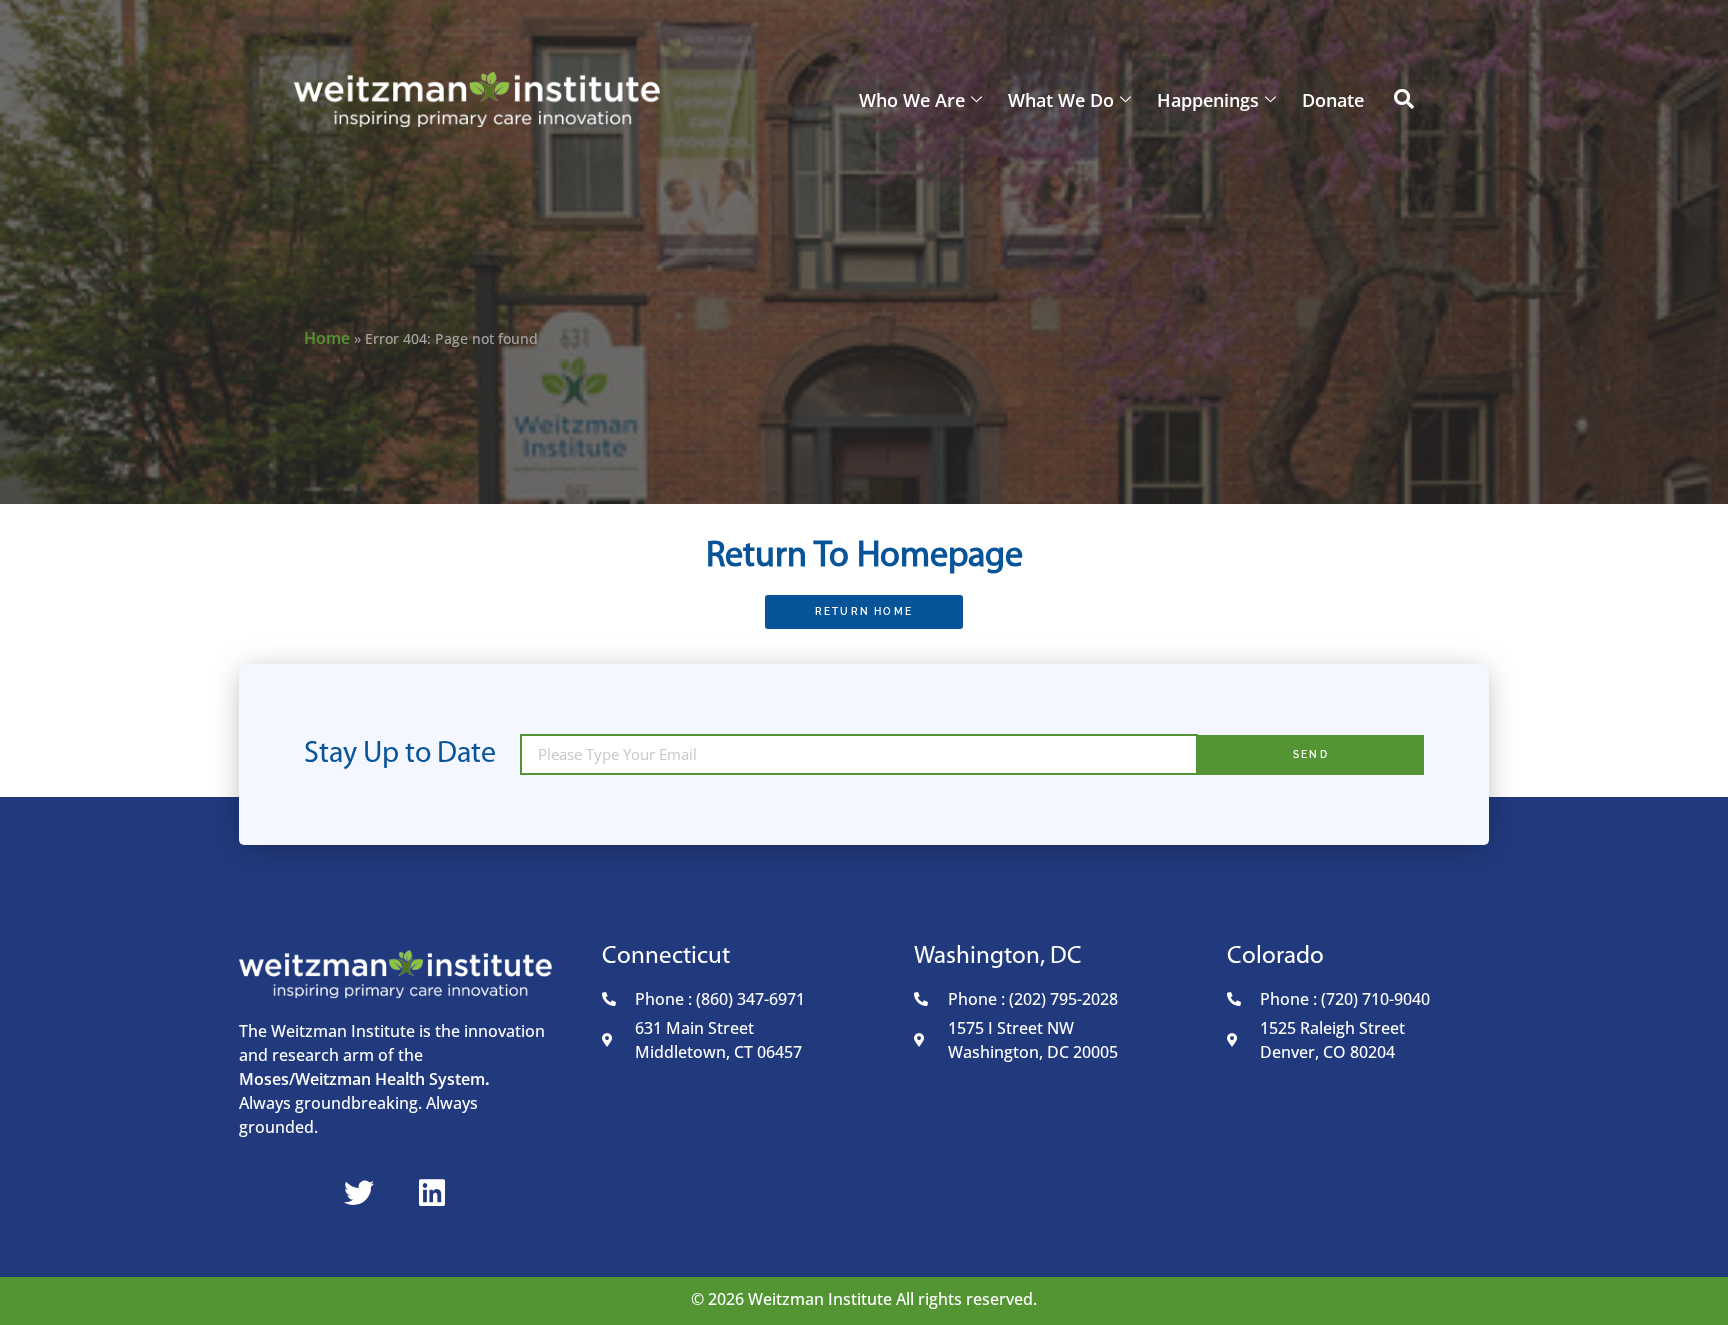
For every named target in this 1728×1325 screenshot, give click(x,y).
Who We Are (912, 100)
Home (327, 338)
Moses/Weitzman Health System (362, 1079)
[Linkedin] (432, 1193)
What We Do (1061, 100)
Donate (1333, 100)
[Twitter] (359, 1193)
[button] (1404, 100)
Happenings (1208, 100)
